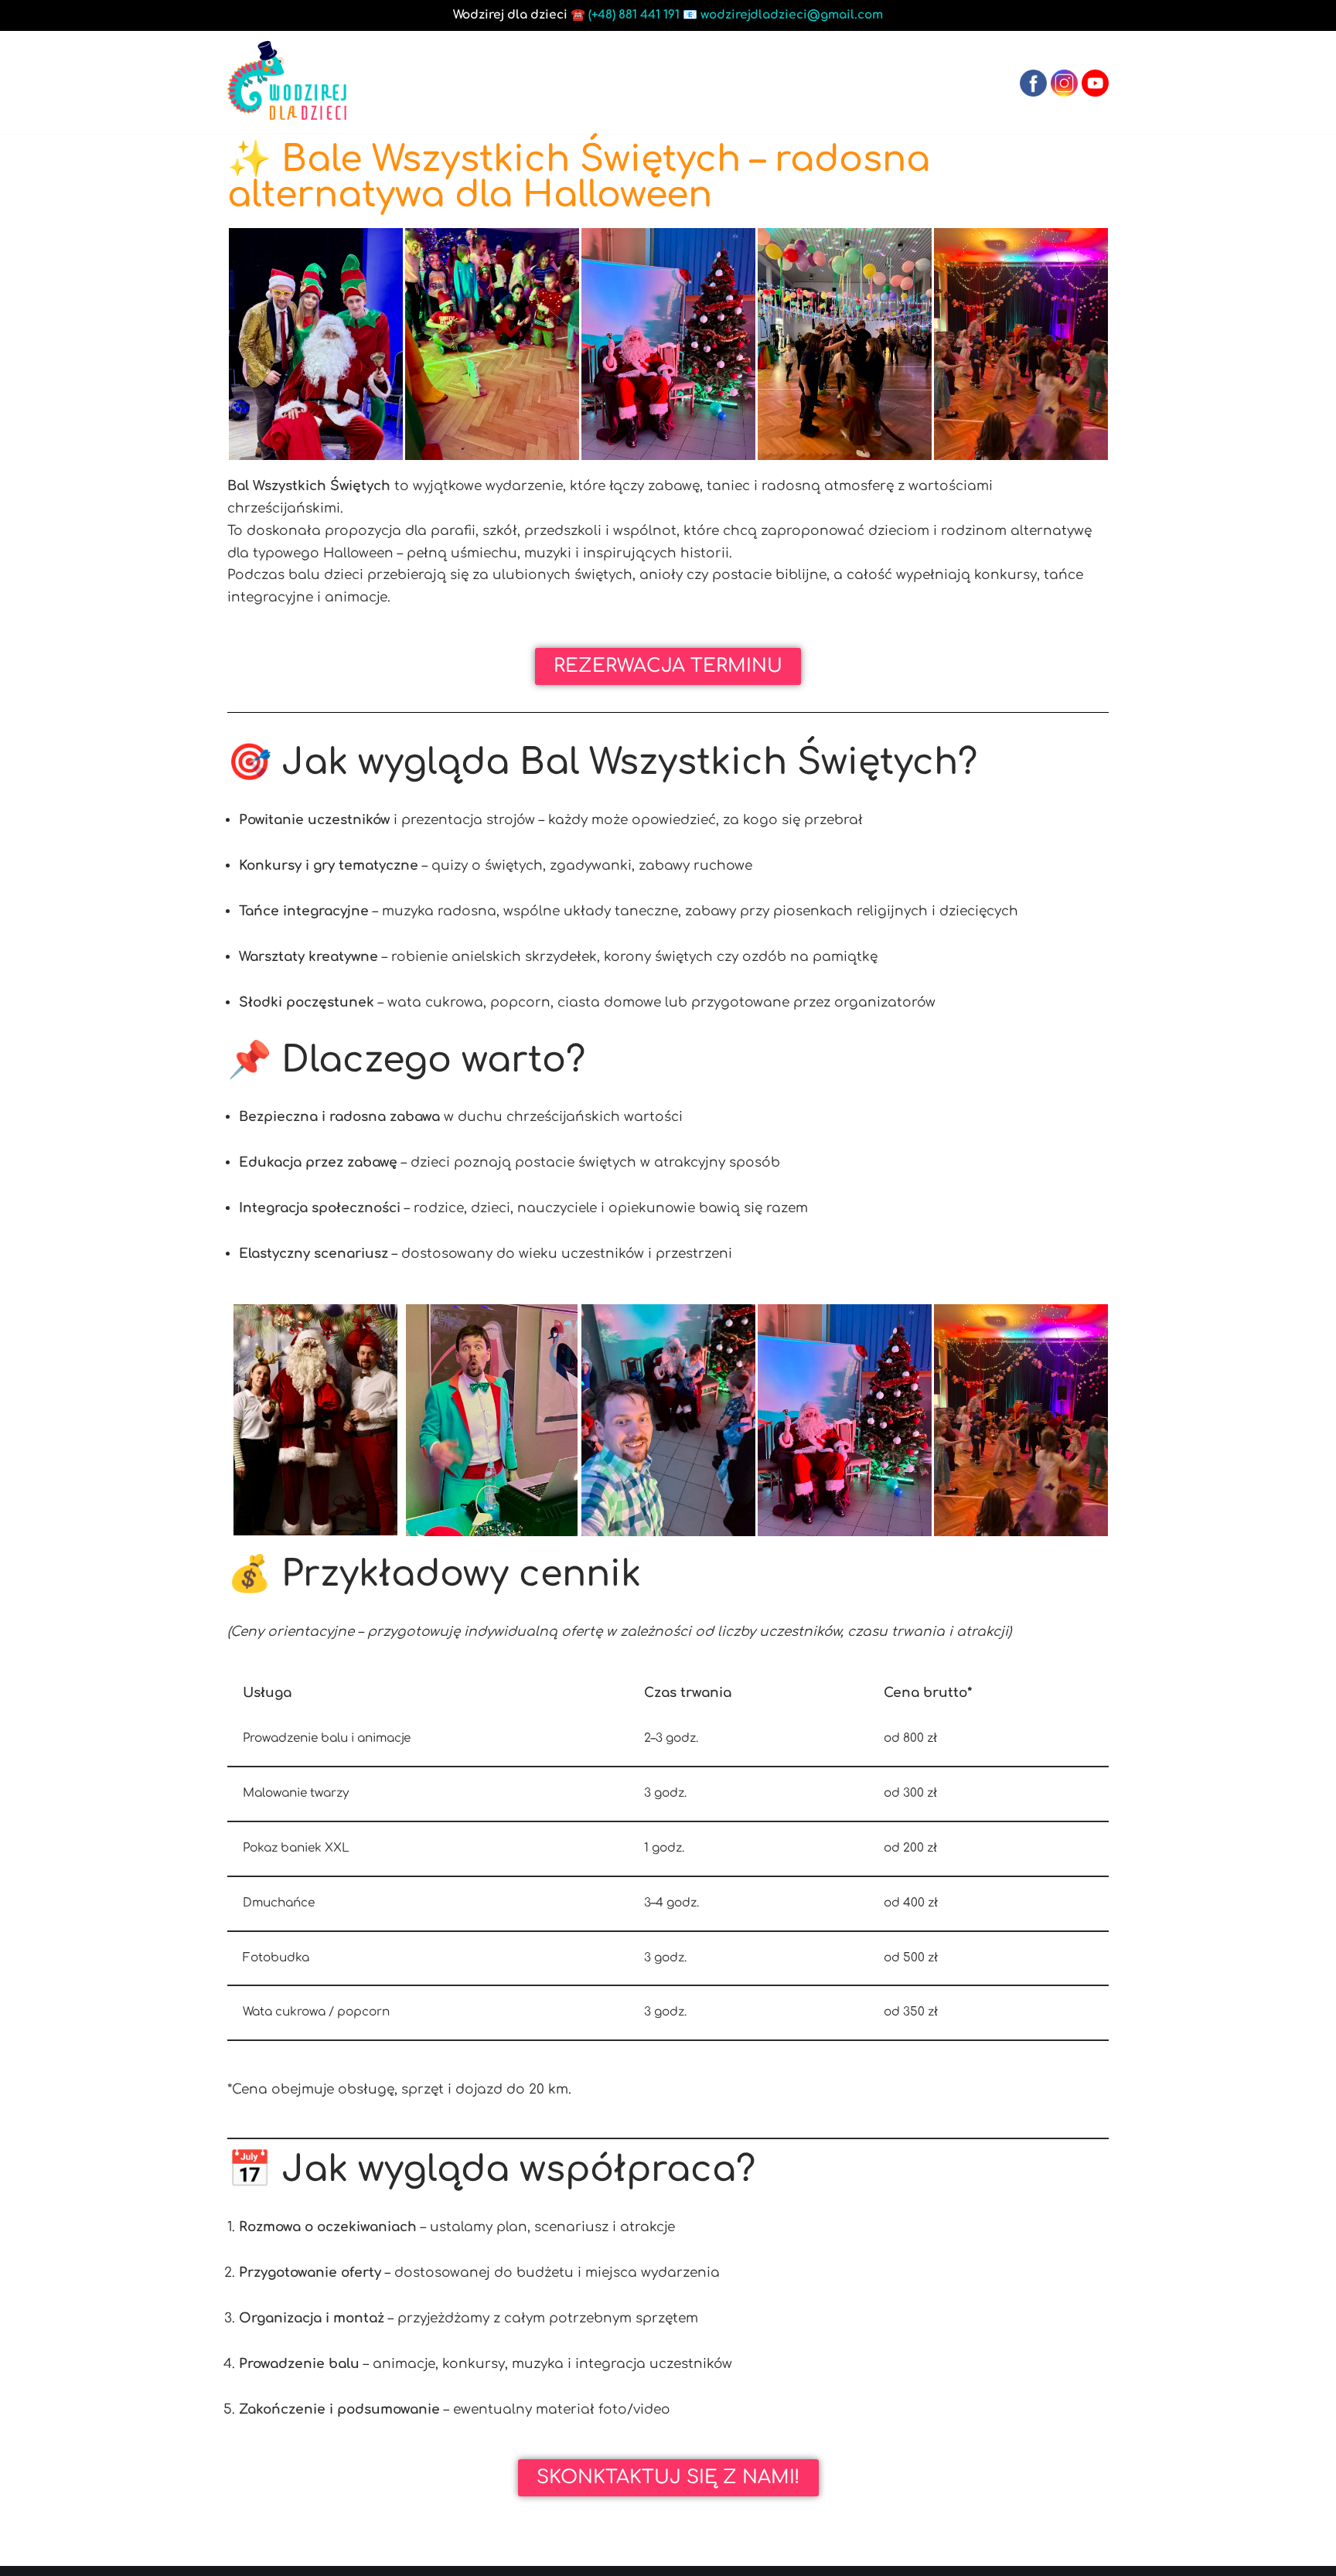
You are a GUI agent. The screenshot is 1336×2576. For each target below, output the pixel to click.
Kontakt (961, 82)
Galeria (730, 82)
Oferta (651, 82)
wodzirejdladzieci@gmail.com (792, 15)
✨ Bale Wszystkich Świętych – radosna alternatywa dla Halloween (579, 177)
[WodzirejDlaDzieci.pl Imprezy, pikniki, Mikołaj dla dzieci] (287, 80)
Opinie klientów (844, 82)
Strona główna (539, 82)
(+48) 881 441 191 (634, 15)
